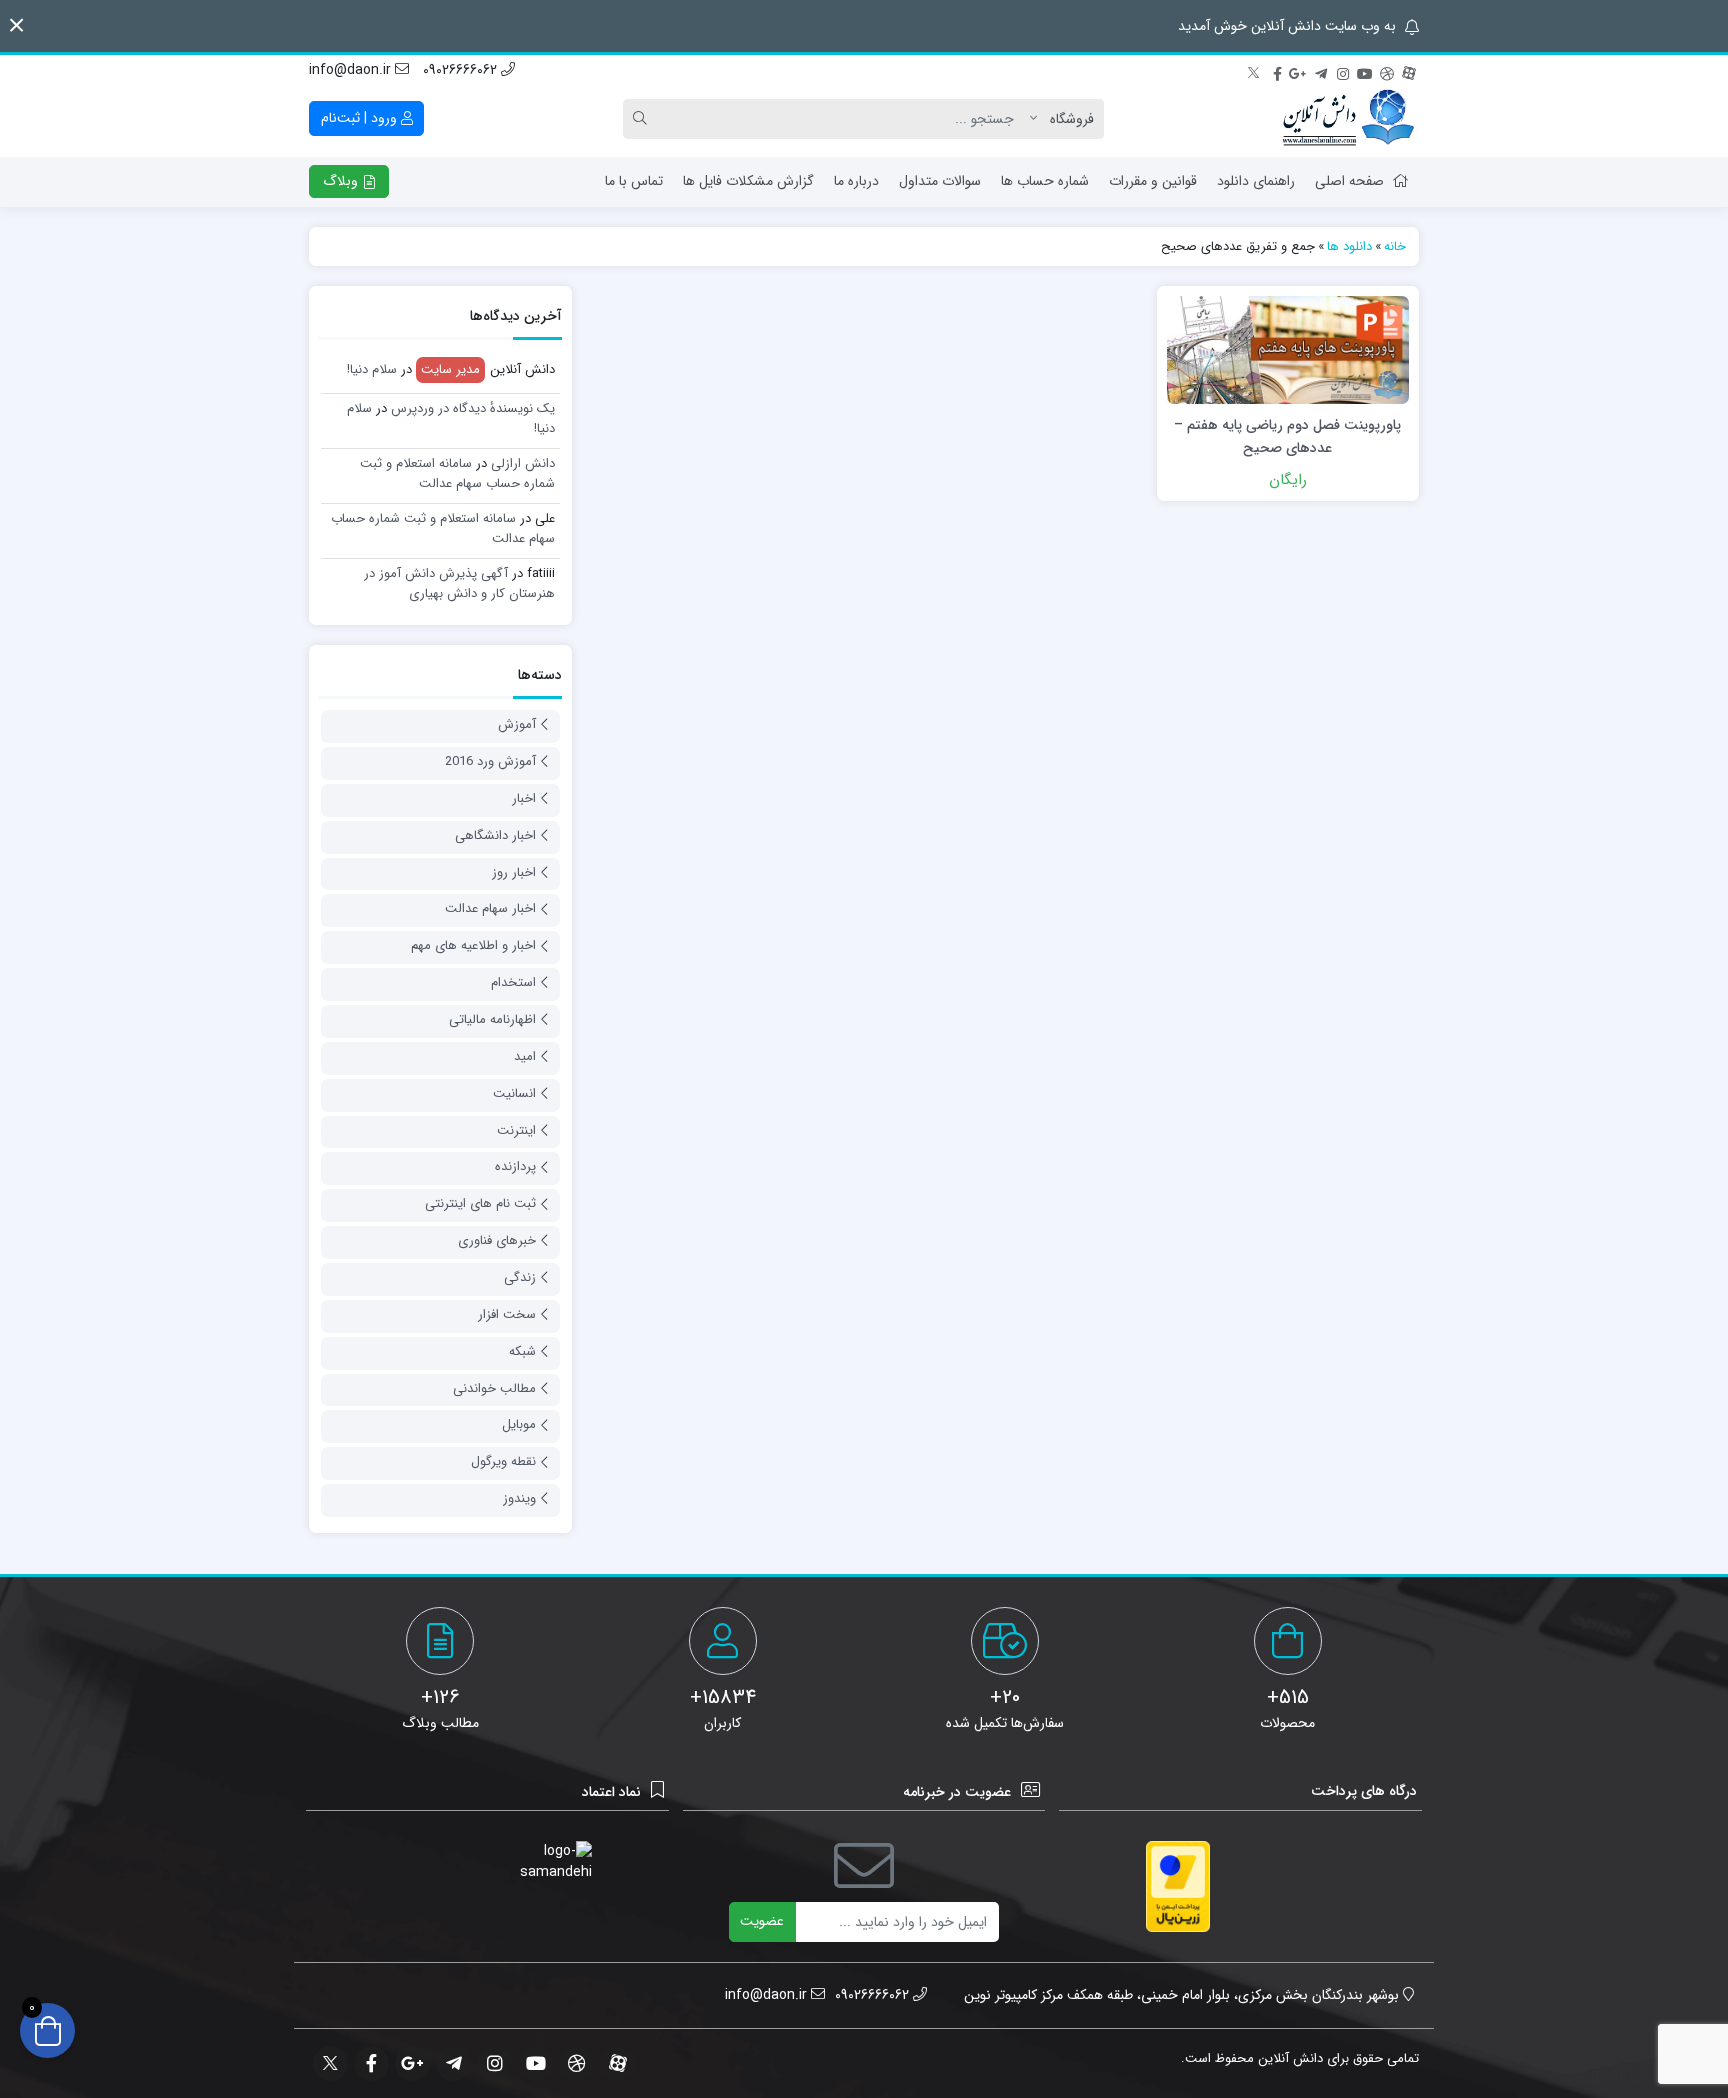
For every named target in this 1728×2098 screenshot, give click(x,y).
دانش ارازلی (523, 463)
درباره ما (856, 181)
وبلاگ (342, 181)
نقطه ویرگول (503, 1461)
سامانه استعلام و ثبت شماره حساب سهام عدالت (457, 473)
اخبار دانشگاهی (495, 835)
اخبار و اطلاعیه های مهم (473, 945)
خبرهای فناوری (497, 1240)
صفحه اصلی (1349, 181)
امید (525, 1056)
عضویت (762, 1921)
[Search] (643, 119)
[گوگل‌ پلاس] (1299, 71)
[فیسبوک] (1277, 71)
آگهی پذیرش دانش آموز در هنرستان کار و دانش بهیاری (459, 583)
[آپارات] (1409, 71)
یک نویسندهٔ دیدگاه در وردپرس (473, 408)
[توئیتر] (1255, 71)
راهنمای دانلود (1256, 181)
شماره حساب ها (1045, 181)
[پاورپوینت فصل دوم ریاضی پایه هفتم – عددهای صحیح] (1288, 349)
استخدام (513, 982)
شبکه (522, 1351)
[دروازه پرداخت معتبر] (1178, 1886)
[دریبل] (1387, 71)
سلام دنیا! (372, 369)
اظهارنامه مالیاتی (492, 1019)
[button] (16, 25)
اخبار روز (514, 872)
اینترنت (516, 1130)
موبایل (519, 1424)
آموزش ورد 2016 (490, 761)
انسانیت (514, 1093)
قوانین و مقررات (1153, 181)
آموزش (517, 724)
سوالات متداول (940, 181)
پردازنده (515, 1166)
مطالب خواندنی (494, 1388)
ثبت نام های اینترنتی (480, 1203)
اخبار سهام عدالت (490, 908)
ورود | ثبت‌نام (361, 118)
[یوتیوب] (1365, 71)
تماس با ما (634, 181)
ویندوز (519, 1498)
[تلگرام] (1321, 71)
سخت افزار (507, 1314)
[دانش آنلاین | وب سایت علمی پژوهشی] (1347, 119)
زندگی (520, 1277)
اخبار (524, 798)
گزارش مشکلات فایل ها (748, 181)
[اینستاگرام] (1343, 71)
